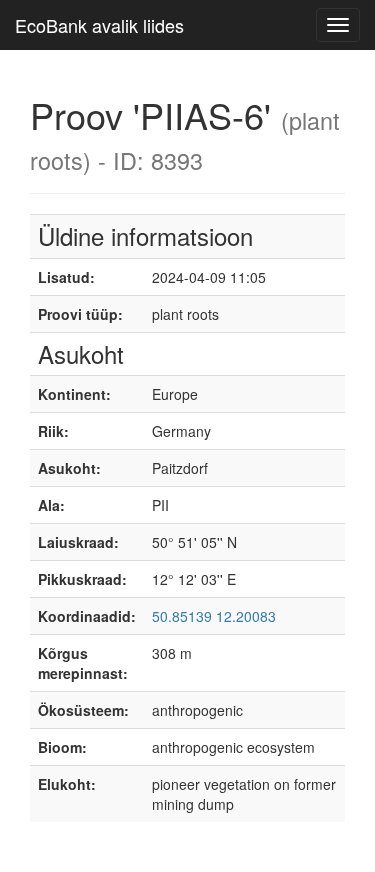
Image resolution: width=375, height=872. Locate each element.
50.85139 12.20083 (214, 616)
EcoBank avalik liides (99, 25)
